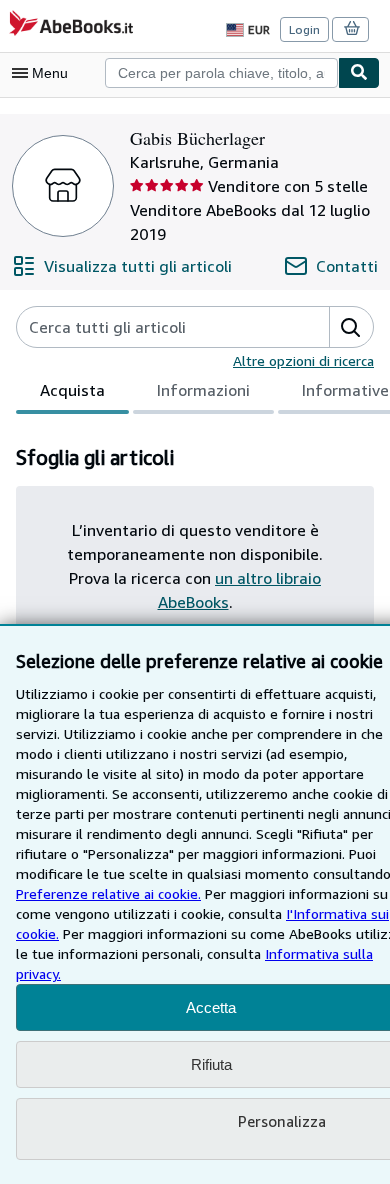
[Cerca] (359, 73)
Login (304, 29)
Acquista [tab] (72, 390)
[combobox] (221, 73)
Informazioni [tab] (203, 390)
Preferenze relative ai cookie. (108, 893)
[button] (351, 327)
